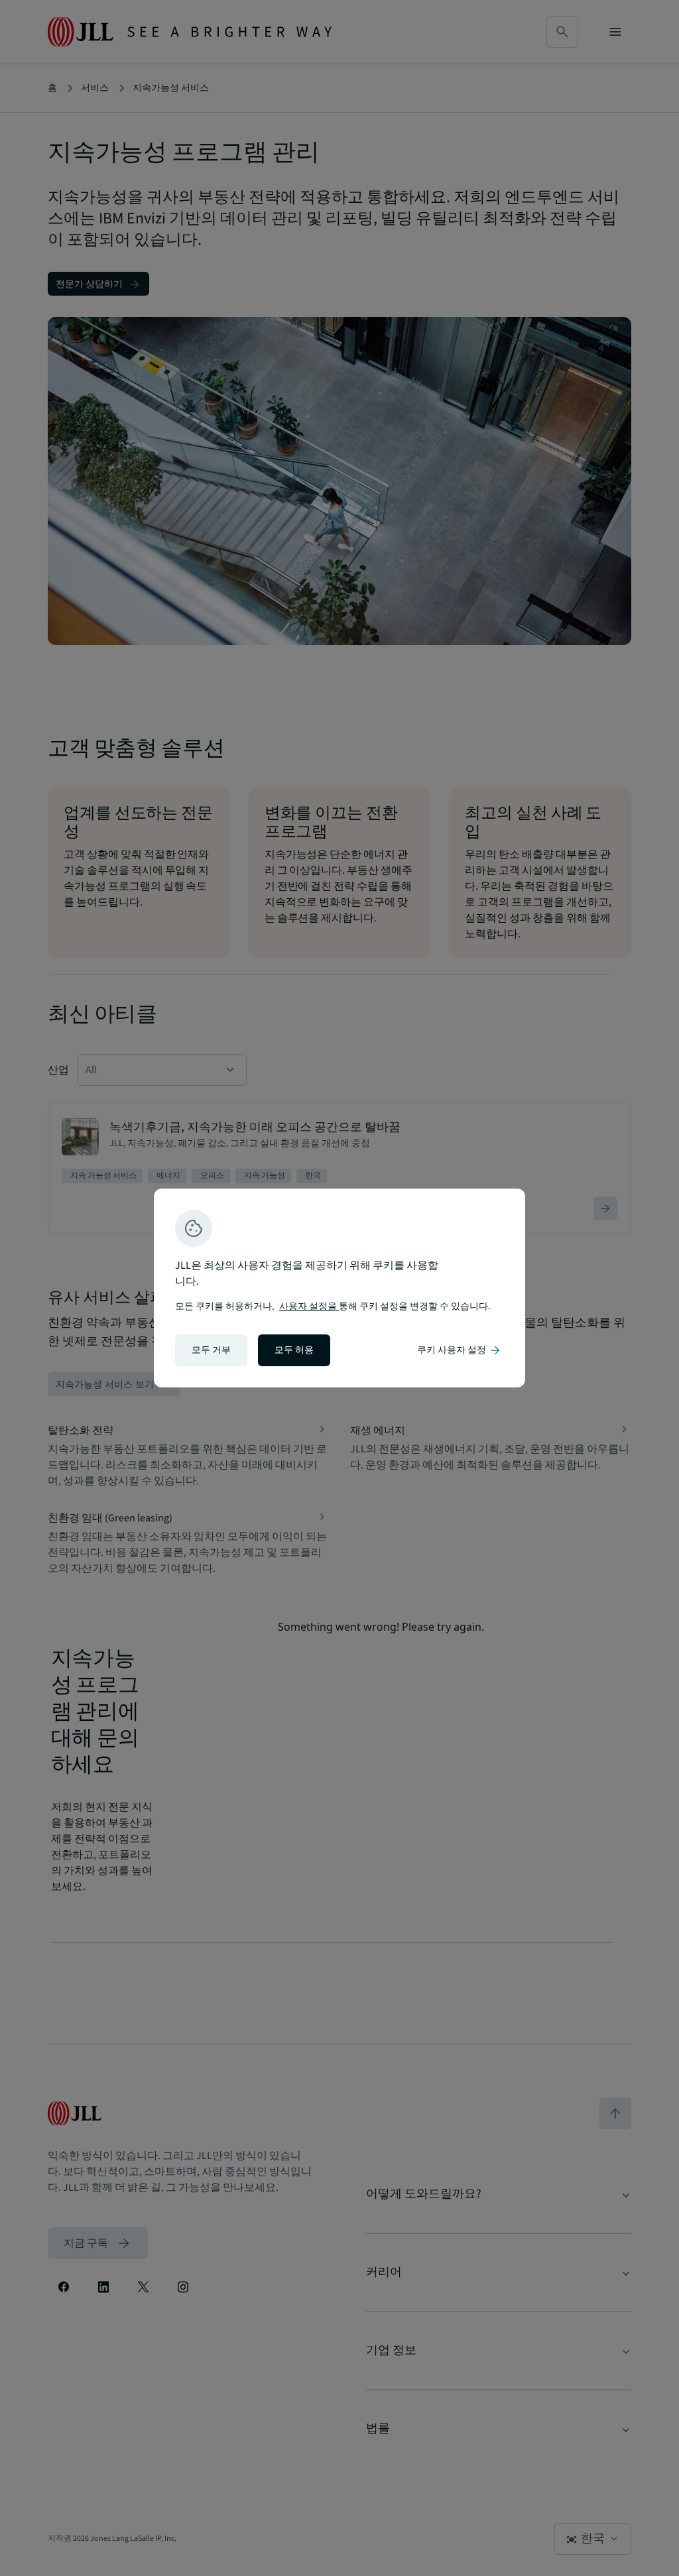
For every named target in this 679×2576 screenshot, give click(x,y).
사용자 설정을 (309, 1307)
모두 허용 (294, 1350)
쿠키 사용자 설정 (460, 1350)
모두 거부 (211, 1350)
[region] (339, 1288)
